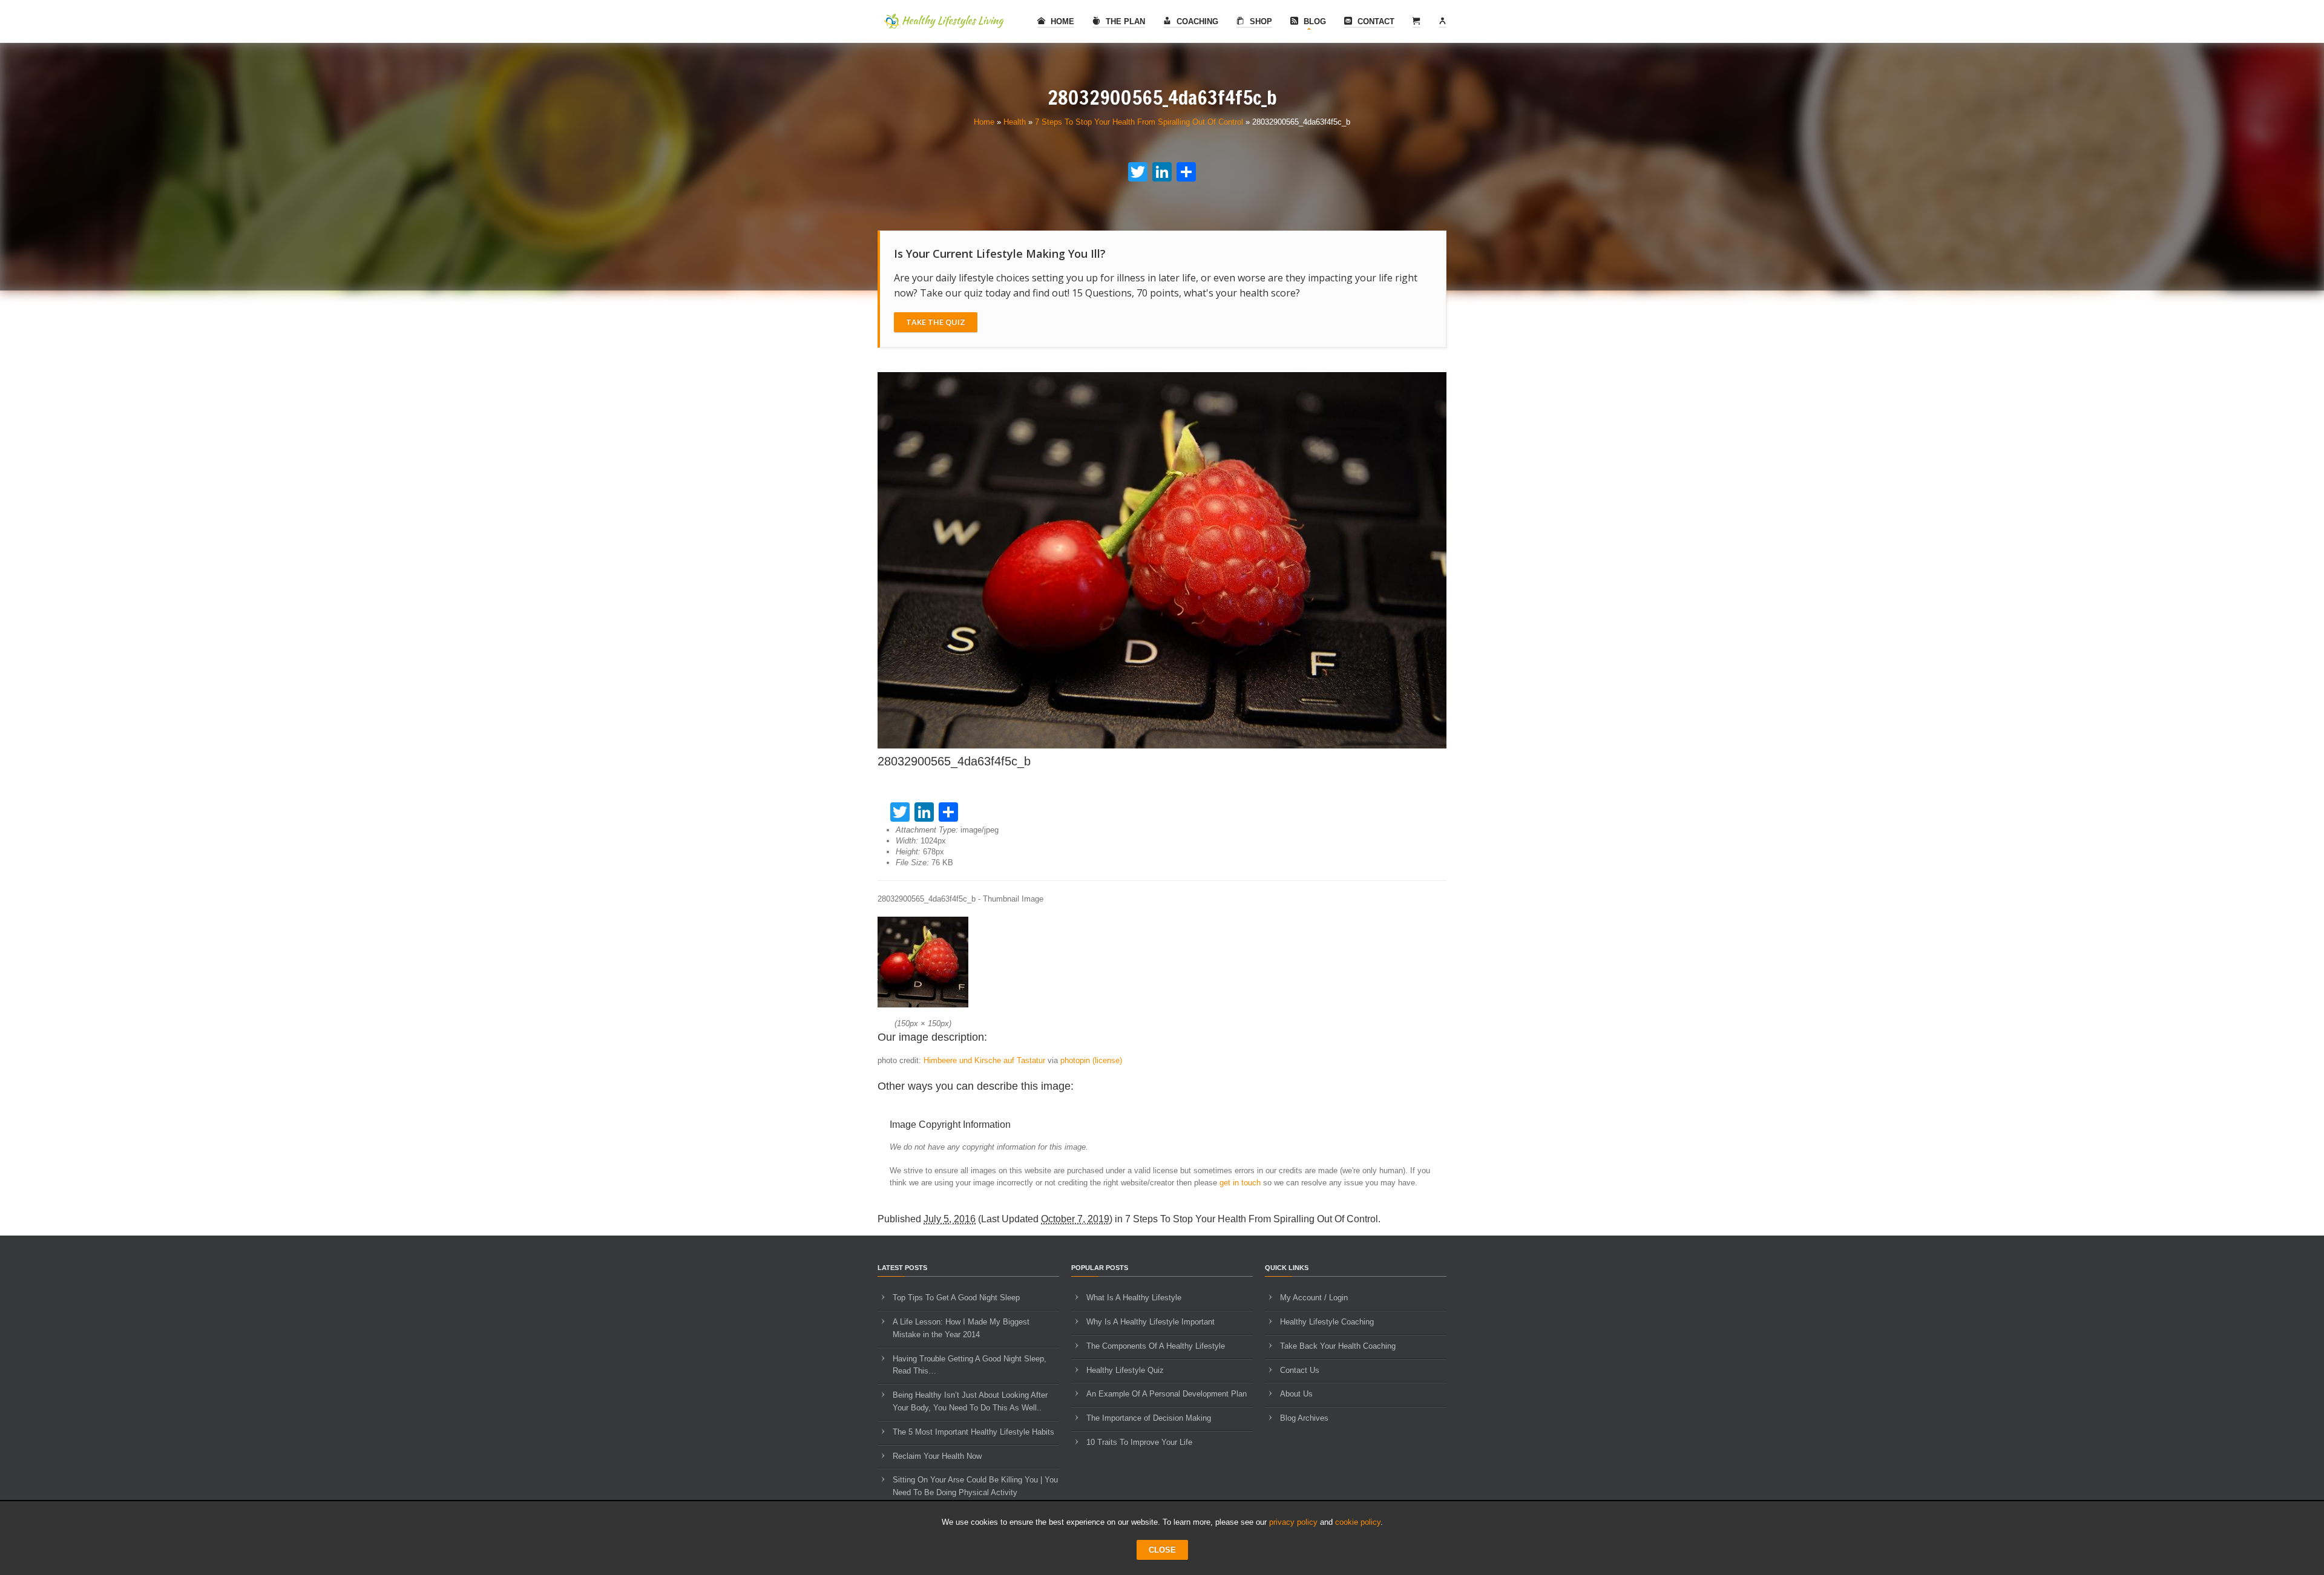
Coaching (1196, 21)
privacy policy (1293, 1522)
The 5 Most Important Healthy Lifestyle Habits (973, 1432)
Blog (1314, 21)
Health (1015, 122)
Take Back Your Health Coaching (1338, 1346)
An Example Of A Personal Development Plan (1167, 1394)
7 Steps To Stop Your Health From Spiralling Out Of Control (1139, 122)
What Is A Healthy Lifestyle (1134, 1298)
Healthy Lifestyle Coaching (1327, 1322)
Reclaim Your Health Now (937, 1456)
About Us (1296, 1394)
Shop (1260, 21)
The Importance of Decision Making (1149, 1418)
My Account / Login (1314, 1298)
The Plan (1124, 21)
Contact (1375, 21)
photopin (1075, 1060)
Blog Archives (1304, 1418)
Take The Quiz (936, 322)
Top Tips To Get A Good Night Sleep (956, 1298)
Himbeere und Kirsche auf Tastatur (984, 1060)
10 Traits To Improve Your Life (1139, 1442)
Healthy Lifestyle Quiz (1125, 1370)
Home (1061, 21)
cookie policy (1358, 1522)
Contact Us (1300, 1370)
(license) (1107, 1060)
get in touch (1240, 1183)
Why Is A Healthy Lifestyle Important (1151, 1322)
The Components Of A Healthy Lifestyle (1156, 1346)
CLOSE (1162, 1550)
